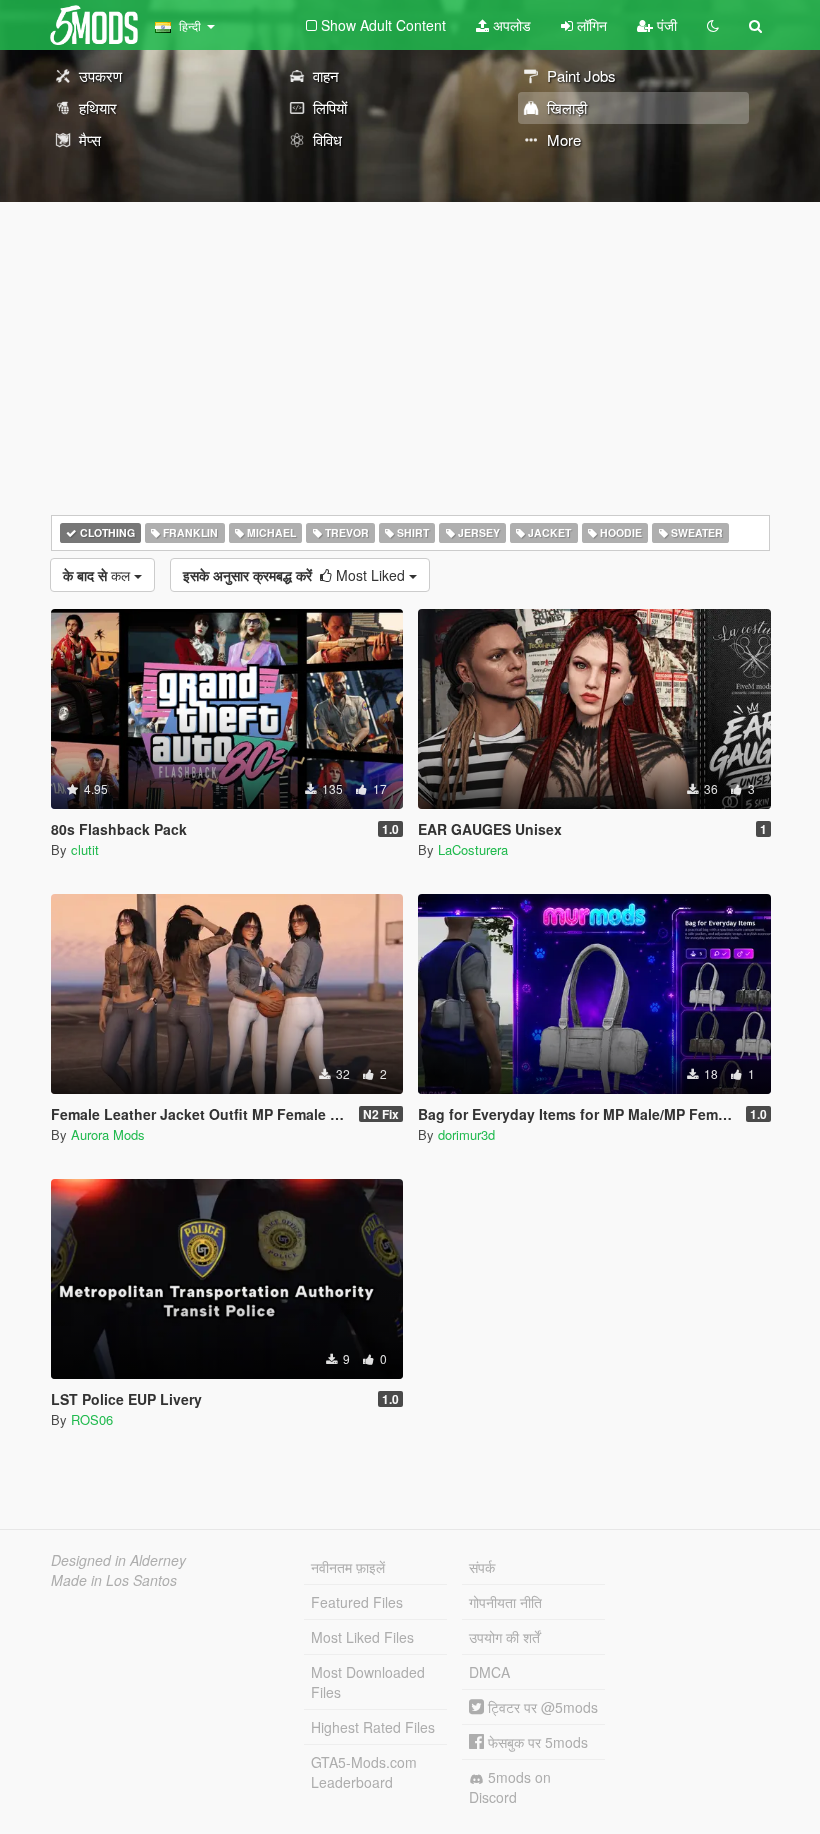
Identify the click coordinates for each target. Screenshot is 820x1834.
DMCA (489, 1672)
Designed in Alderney (118, 1560)
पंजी (665, 25)
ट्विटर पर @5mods (541, 1707)
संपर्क (482, 1567)
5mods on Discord (510, 1787)
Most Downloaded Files (368, 1682)
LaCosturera (473, 849)
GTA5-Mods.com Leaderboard (364, 1772)
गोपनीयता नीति (505, 1602)
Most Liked (296, 575)
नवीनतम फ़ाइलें (348, 1567)
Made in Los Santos (114, 1580)
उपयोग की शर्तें (504, 1637)
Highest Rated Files (373, 1727)
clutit (85, 849)
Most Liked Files (362, 1637)
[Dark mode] (713, 25)
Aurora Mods (108, 1134)
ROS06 (92, 1419)
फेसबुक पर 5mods (536, 1742)
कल (98, 575)
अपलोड (510, 25)
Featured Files (357, 1602)
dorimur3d (466, 1134)
